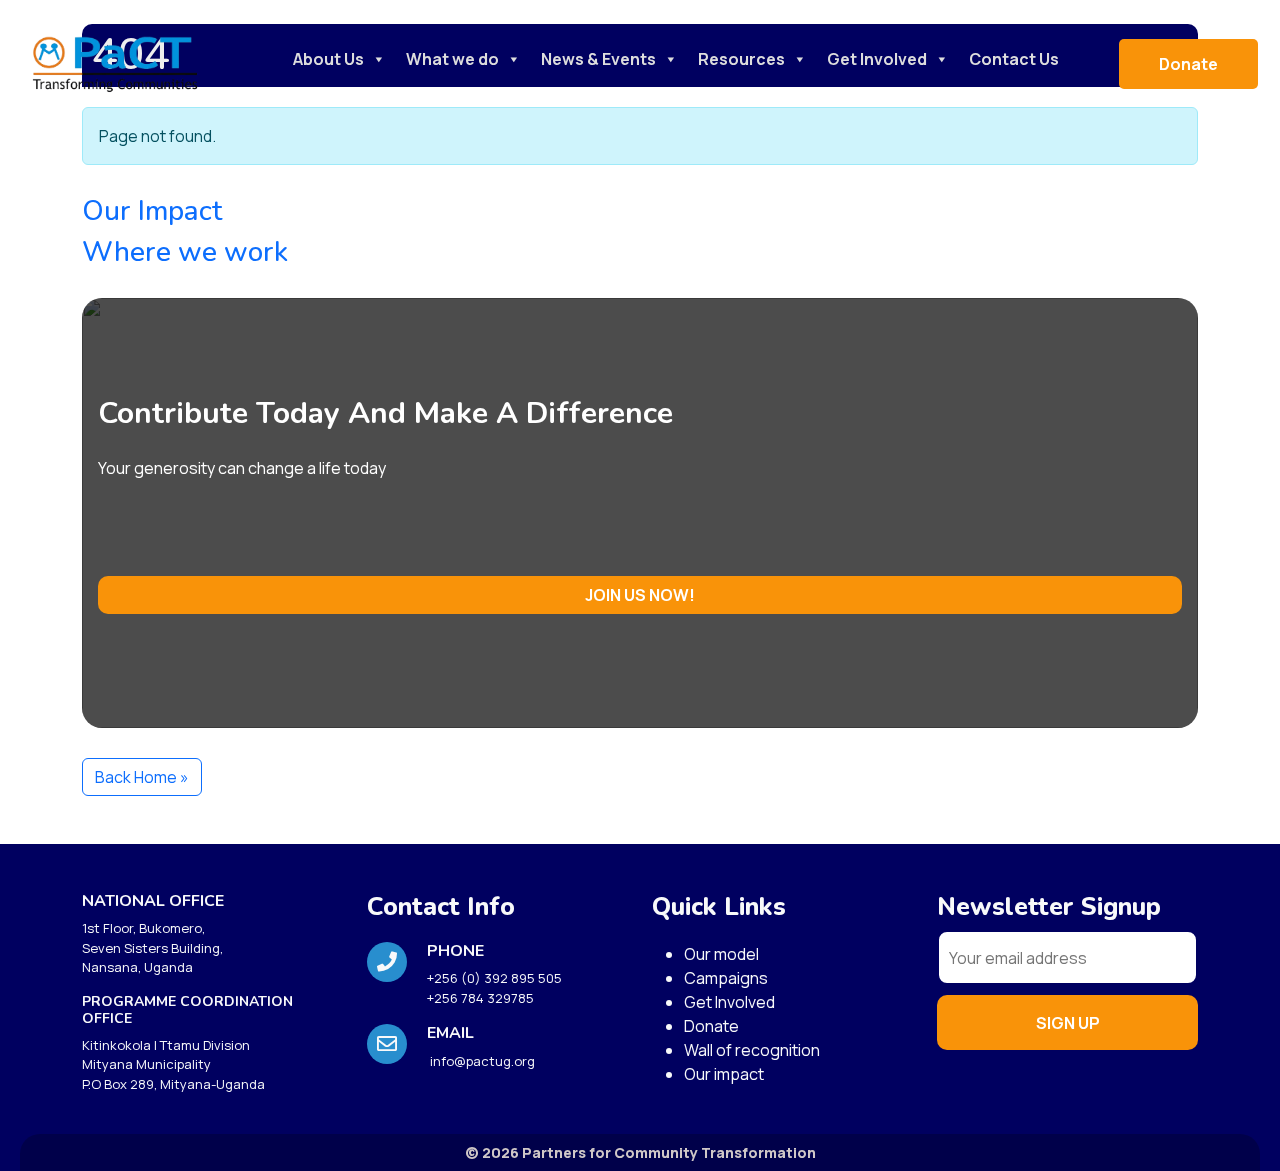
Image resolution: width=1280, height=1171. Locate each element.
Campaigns (726, 978)
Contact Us (1014, 59)
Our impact (724, 1074)
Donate (1188, 64)
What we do (452, 59)
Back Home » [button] (142, 777)
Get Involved (877, 59)
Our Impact (152, 211)
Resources (741, 59)
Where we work (185, 252)
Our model (721, 954)
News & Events (598, 59)
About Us (328, 59)
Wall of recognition (752, 1050)
